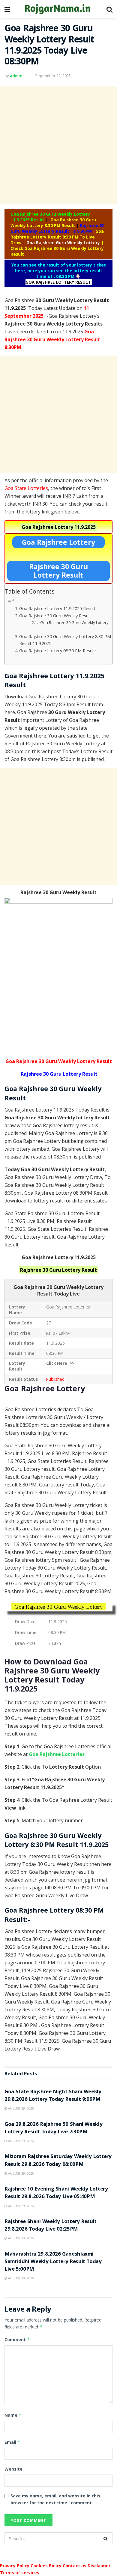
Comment (17, 2339)
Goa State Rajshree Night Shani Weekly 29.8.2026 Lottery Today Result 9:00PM (53, 2096)
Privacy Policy (15, 2566)
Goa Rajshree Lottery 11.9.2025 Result (57, 608)
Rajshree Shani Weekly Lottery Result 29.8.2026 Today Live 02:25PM (51, 2226)
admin (16, 76)
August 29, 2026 (21, 2108)
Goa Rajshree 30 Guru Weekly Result (55, 616)
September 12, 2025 (53, 76)
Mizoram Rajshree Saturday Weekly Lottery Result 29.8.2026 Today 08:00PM (58, 2161)
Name (13, 2415)
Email (12, 2442)
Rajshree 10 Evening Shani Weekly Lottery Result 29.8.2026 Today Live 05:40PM (56, 2193)
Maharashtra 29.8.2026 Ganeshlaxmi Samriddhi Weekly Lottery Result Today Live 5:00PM (53, 2262)
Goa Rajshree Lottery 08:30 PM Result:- (58, 651)
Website (13, 2469)
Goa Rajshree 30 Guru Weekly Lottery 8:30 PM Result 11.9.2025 (65, 640)
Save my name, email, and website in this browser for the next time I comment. (55, 2499)
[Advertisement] (58, 145)
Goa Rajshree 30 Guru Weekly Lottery (74, 622)
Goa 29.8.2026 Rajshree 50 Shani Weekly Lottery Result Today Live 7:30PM (53, 2128)
